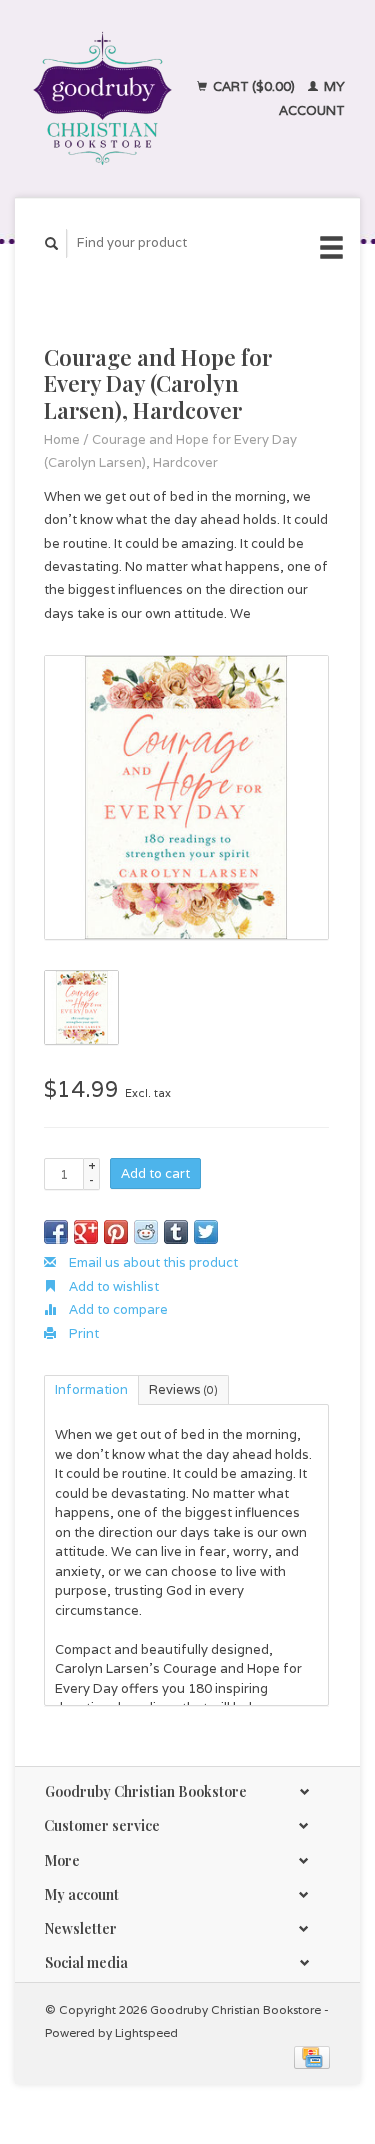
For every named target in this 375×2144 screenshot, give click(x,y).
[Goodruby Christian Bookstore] (102, 98)
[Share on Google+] (86, 1232)
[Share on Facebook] (56, 1232)
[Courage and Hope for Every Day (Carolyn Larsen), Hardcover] (186, 797)
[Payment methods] (312, 2056)
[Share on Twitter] (206, 1232)
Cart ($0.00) (254, 86)
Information (91, 1389)
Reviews (183, 1389)
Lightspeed (146, 2032)
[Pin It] (116, 1232)
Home (62, 439)
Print (82, 1333)
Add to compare (117, 1309)
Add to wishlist (112, 1286)
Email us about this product (152, 1262)
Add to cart (155, 1173)
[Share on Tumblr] (176, 1232)
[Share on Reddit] (146, 1232)
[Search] (52, 243)
